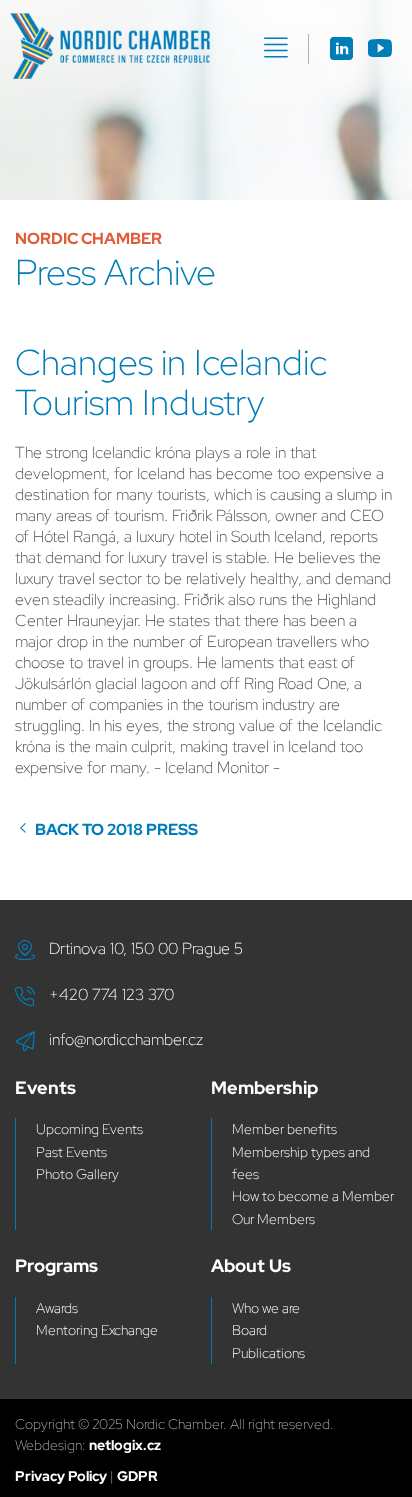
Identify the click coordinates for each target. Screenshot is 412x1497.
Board (249, 1330)
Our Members (273, 1219)
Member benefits (284, 1129)
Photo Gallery (77, 1174)
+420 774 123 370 (111, 994)
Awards (57, 1308)
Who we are (266, 1308)
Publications (268, 1353)
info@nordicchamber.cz (126, 1039)
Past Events (71, 1152)
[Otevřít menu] (276, 48)
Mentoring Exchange (97, 1330)
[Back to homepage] (110, 46)
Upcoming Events (89, 1129)
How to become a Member (313, 1196)
